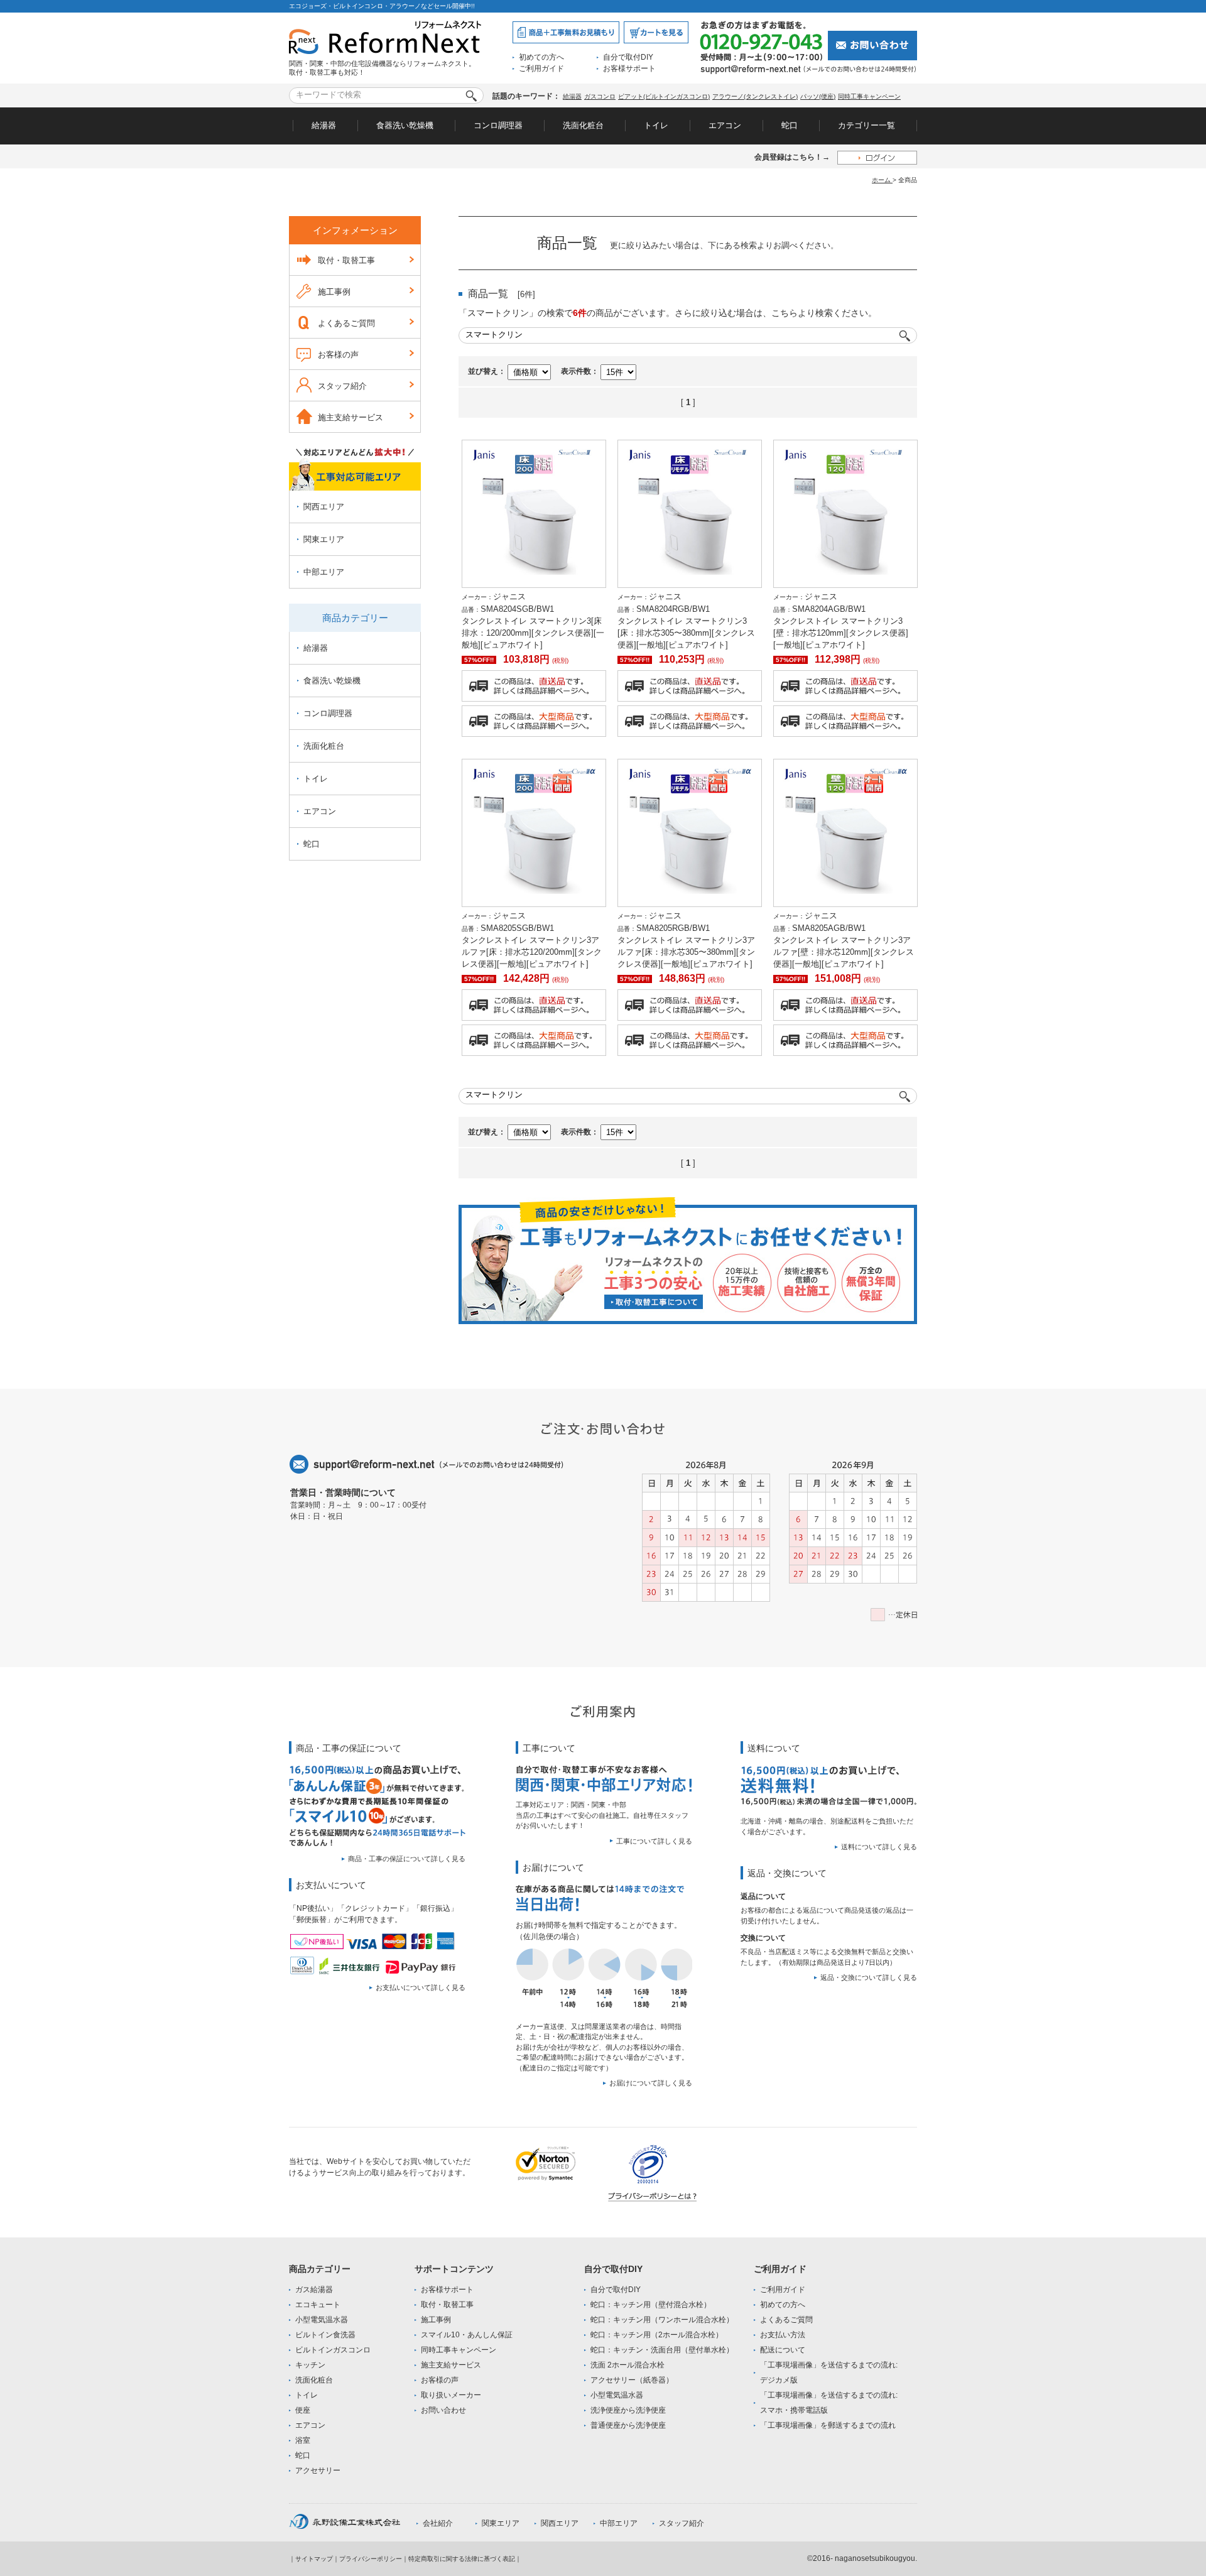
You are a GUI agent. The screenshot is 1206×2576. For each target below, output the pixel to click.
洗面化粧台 (583, 125)
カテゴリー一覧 (866, 125)
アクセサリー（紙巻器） (632, 2380)
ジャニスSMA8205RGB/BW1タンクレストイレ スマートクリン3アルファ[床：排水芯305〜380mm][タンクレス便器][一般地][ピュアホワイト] (686, 940)
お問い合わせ (443, 2410)
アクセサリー (318, 2470)
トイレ (656, 125)
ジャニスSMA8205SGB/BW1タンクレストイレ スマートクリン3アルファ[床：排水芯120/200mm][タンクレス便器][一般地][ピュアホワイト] (532, 940)
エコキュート (318, 2305)
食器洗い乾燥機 (405, 125)
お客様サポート (629, 68)
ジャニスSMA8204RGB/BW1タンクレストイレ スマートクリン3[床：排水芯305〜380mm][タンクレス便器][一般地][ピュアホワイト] (686, 621)
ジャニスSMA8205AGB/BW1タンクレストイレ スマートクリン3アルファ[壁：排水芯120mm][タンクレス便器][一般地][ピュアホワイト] (844, 940)
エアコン (725, 125)
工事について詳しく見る (654, 1841)
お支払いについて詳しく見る (421, 1987)
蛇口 (790, 125)
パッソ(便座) (818, 96)
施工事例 (334, 292)
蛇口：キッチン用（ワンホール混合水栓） (662, 2320)
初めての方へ (541, 57)
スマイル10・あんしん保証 (467, 2335)
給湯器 (572, 96)
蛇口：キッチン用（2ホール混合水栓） (657, 2335)
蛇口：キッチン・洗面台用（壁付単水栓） (662, 2350)
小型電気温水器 (322, 2320)
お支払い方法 (783, 2335)
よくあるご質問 (346, 323)
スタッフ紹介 (342, 386)
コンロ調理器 (498, 125)
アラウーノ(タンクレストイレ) (755, 96)
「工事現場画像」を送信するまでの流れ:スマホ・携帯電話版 (829, 2403)
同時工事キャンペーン (869, 96)
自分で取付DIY (628, 57)
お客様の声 (338, 355)
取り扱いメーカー (451, 2395)
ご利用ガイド (541, 68)
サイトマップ (314, 2559)
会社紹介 (438, 2523)
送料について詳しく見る (879, 1847)
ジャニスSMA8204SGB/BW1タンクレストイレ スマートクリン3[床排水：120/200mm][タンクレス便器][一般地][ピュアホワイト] (533, 621)
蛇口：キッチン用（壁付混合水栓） (651, 2305)
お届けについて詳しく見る (651, 2083)
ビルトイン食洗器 (325, 2335)
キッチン (310, 2365)
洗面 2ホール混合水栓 (627, 2365)
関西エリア (324, 507)
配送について (783, 2350)
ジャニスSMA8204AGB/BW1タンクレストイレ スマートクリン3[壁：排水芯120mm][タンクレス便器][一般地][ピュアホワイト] (841, 621)
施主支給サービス (350, 417)
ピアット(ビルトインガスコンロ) (664, 96)
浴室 (303, 2440)
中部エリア (324, 572)
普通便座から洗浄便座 (628, 2425)
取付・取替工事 (346, 260)
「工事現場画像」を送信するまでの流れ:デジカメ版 (829, 2372)
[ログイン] (877, 157)
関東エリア (324, 539)
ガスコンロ (600, 96)
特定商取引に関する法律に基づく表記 (462, 2559)
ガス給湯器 (314, 2290)
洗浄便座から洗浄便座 (628, 2410)
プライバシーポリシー (371, 2559)
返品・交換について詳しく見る (869, 1977)
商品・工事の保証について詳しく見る (407, 1859)
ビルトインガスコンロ (333, 2350)
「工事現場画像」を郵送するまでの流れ (828, 2425)
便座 (303, 2410)
